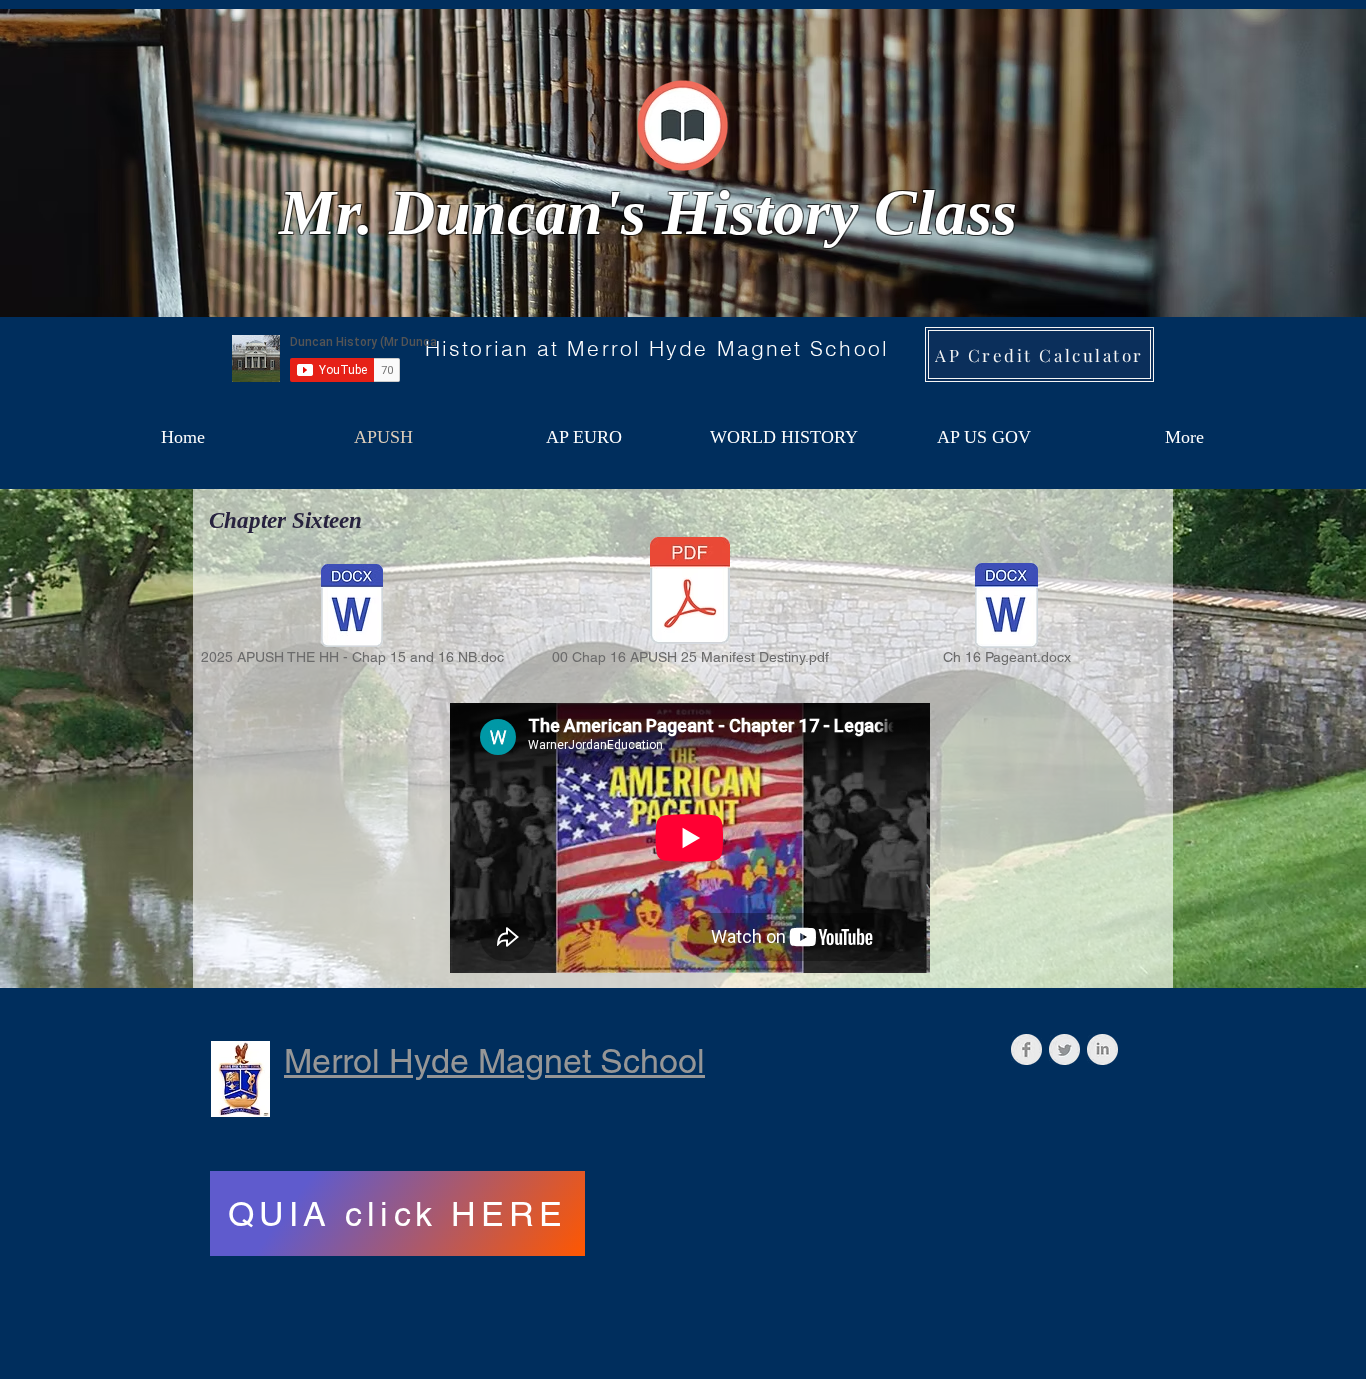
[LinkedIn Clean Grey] (1102, 1049)
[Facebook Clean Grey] (1026, 1049)
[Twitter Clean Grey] (1064, 1049)
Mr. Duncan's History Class (648, 212)
